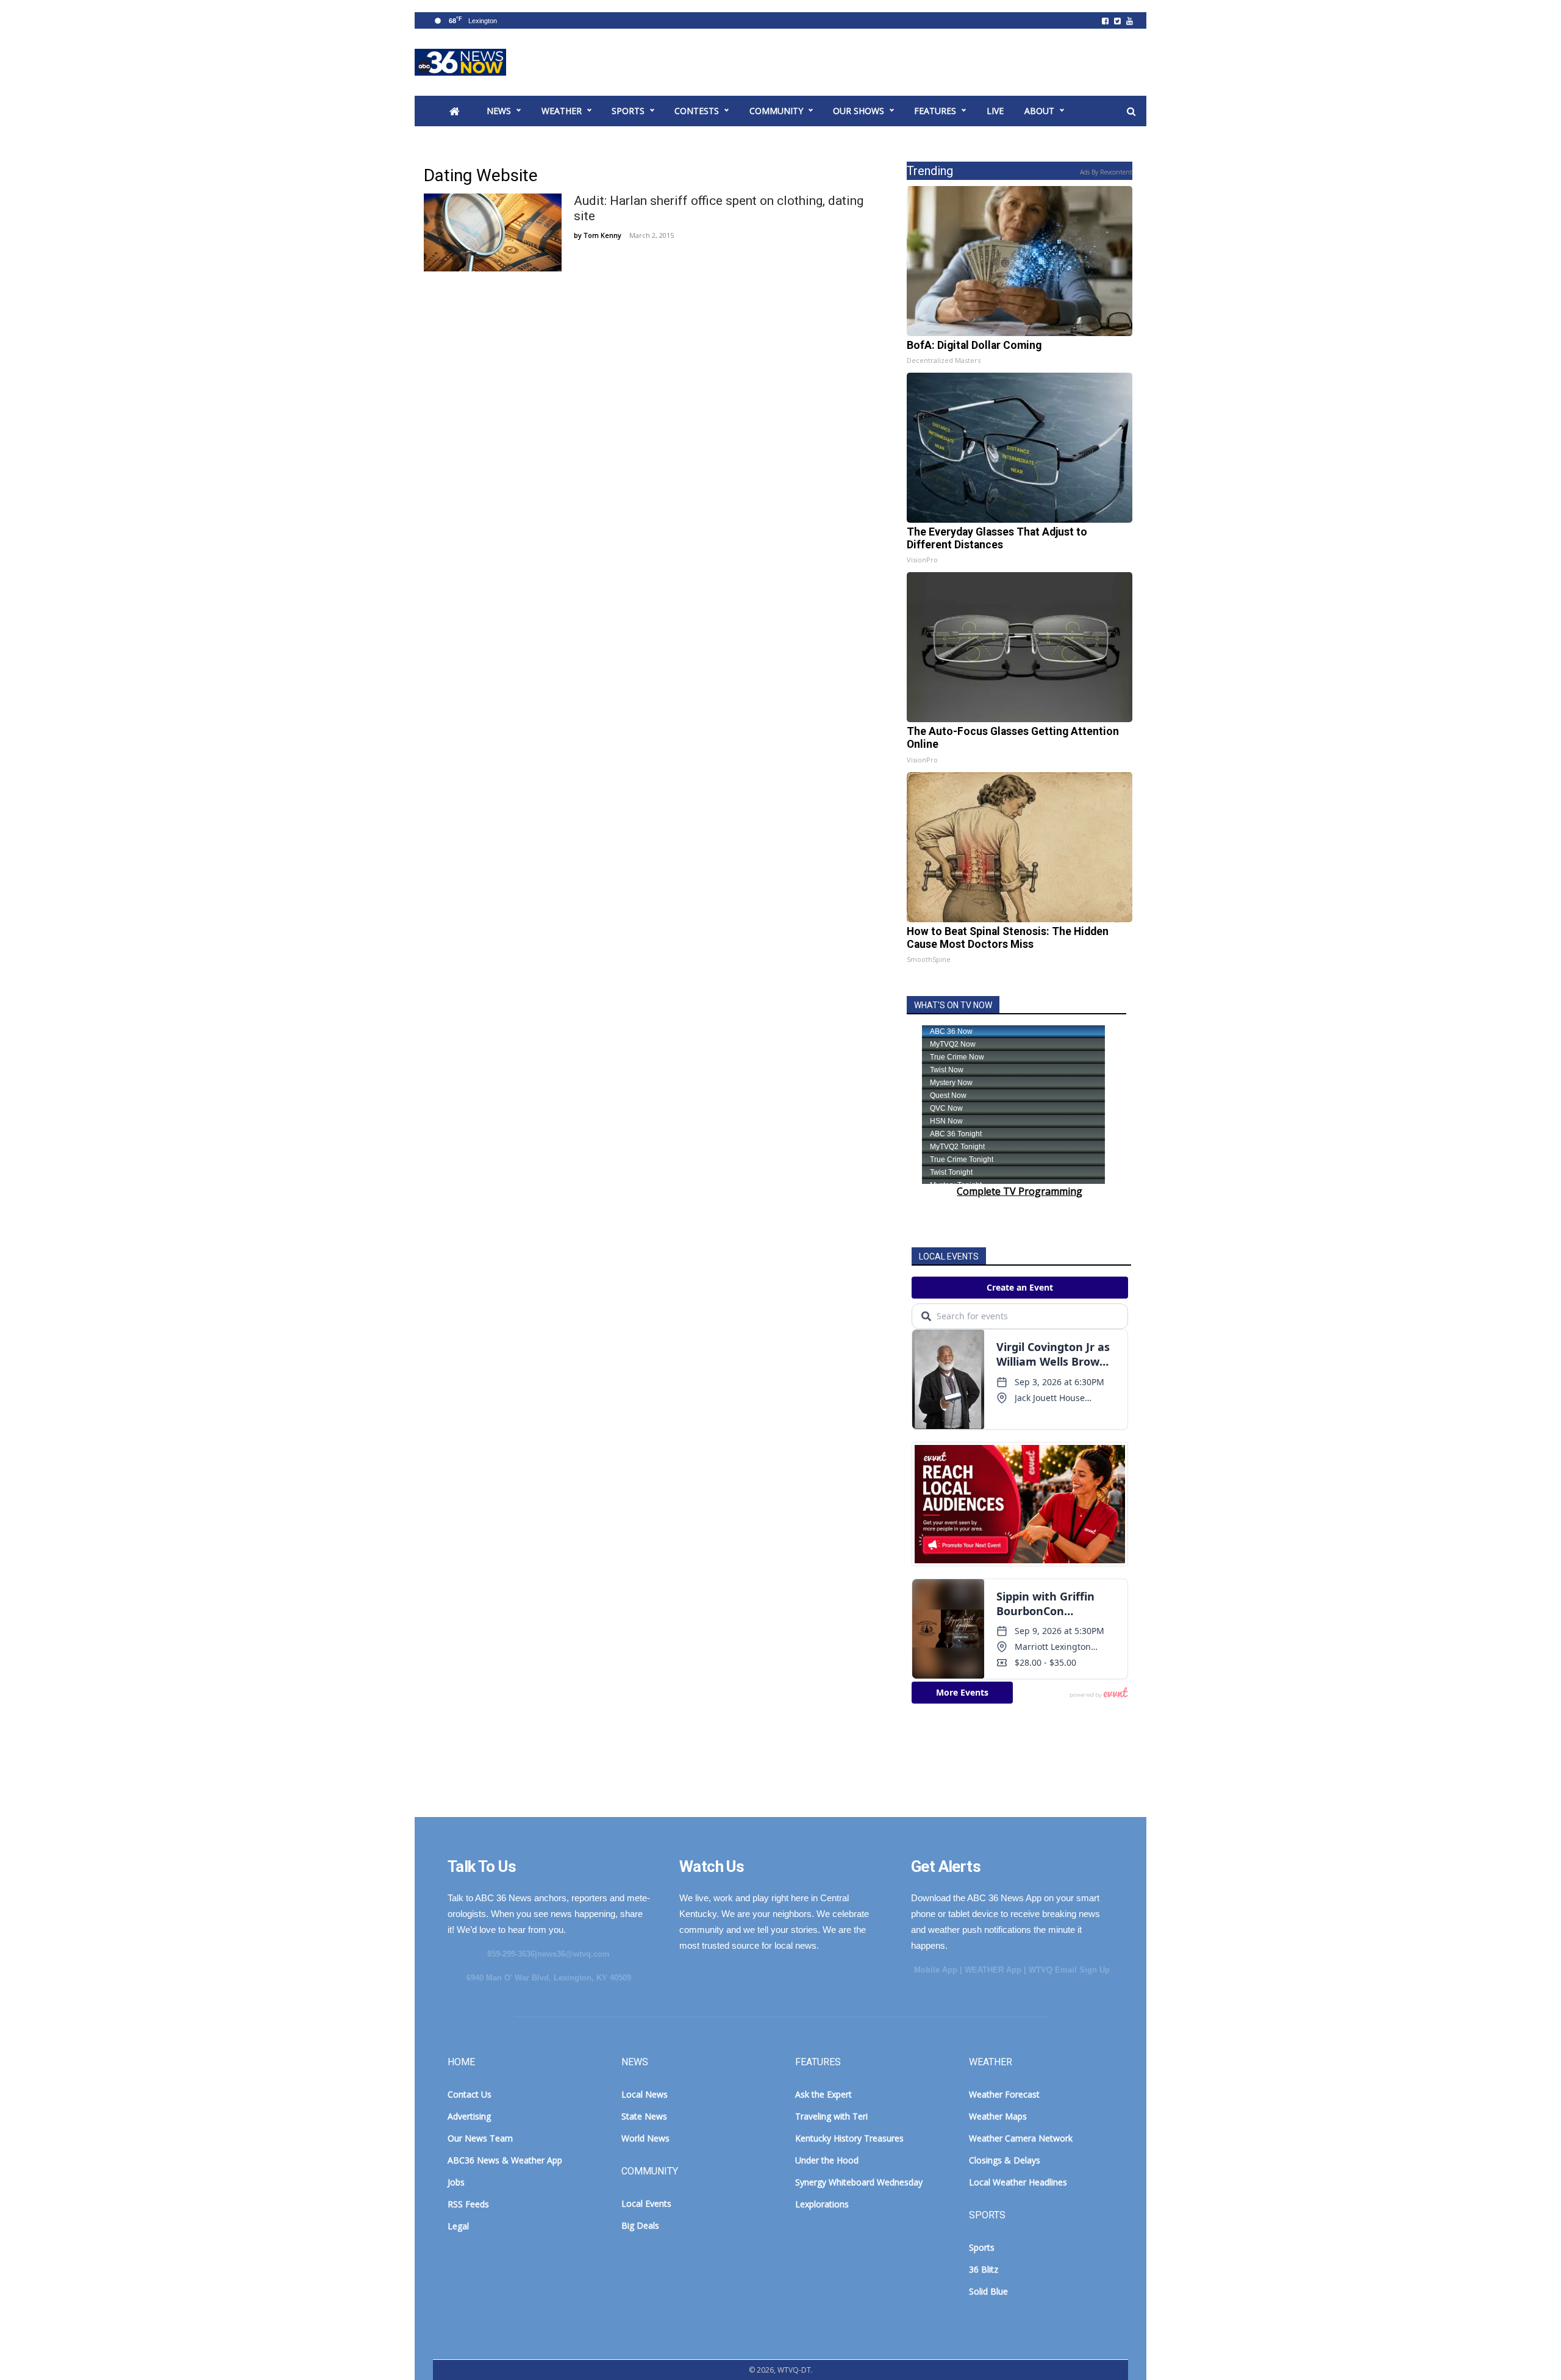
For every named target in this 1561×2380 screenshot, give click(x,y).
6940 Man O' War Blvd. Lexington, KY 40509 (549, 1978)
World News (645, 2138)
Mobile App (936, 1970)
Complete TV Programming (1020, 1191)
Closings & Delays (1005, 2160)
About (1039, 111)
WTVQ (460, 62)
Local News (645, 2094)
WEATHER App (993, 1970)
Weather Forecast (1004, 2094)
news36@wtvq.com (573, 1954)
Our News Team (480, 2138)
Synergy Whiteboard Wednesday (859, 2182)
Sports (628, 111)
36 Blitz (984, 2269)
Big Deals (640, 2225)
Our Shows (859, 111)
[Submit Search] (1131, 112)
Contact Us (470, 2094)
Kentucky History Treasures (849, 2138)
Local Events (646, 2203)
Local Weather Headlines (1018, 2182)
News (499, 111)
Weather (562, 111)
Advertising (469, 2116)
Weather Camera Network (1021, 2138)
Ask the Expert (823, 2094)
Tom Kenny (602, 235)
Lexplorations (822, 2204)
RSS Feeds (468, 2204)
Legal (458, 2226)
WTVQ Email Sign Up (1069, 1970)
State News (644, 2116)
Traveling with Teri (831, 2116)
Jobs (456, 2182)
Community (776, 111)
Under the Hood (827, 2160)
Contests (697, 111)
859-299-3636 (511, 1954)
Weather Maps (998, 2116)
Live (995, 111)
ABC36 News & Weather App (505, 2160)
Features (935, 111)
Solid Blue (988, 2291)
